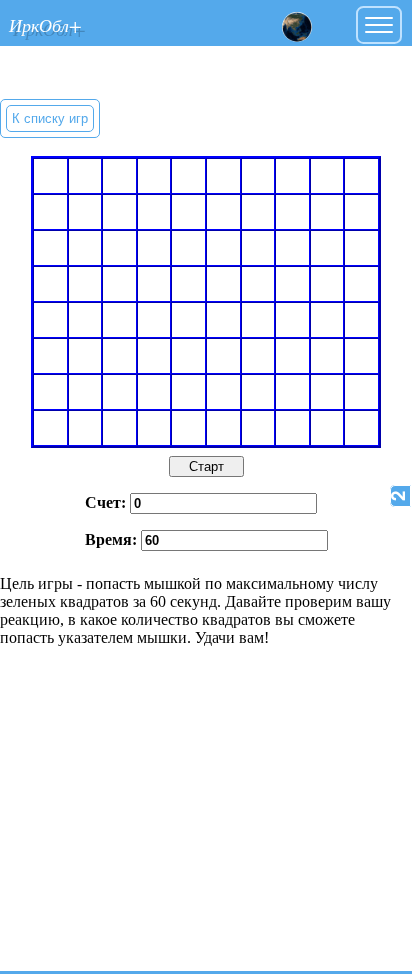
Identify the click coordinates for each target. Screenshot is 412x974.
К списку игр (50, 118)
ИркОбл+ (45, 24)
